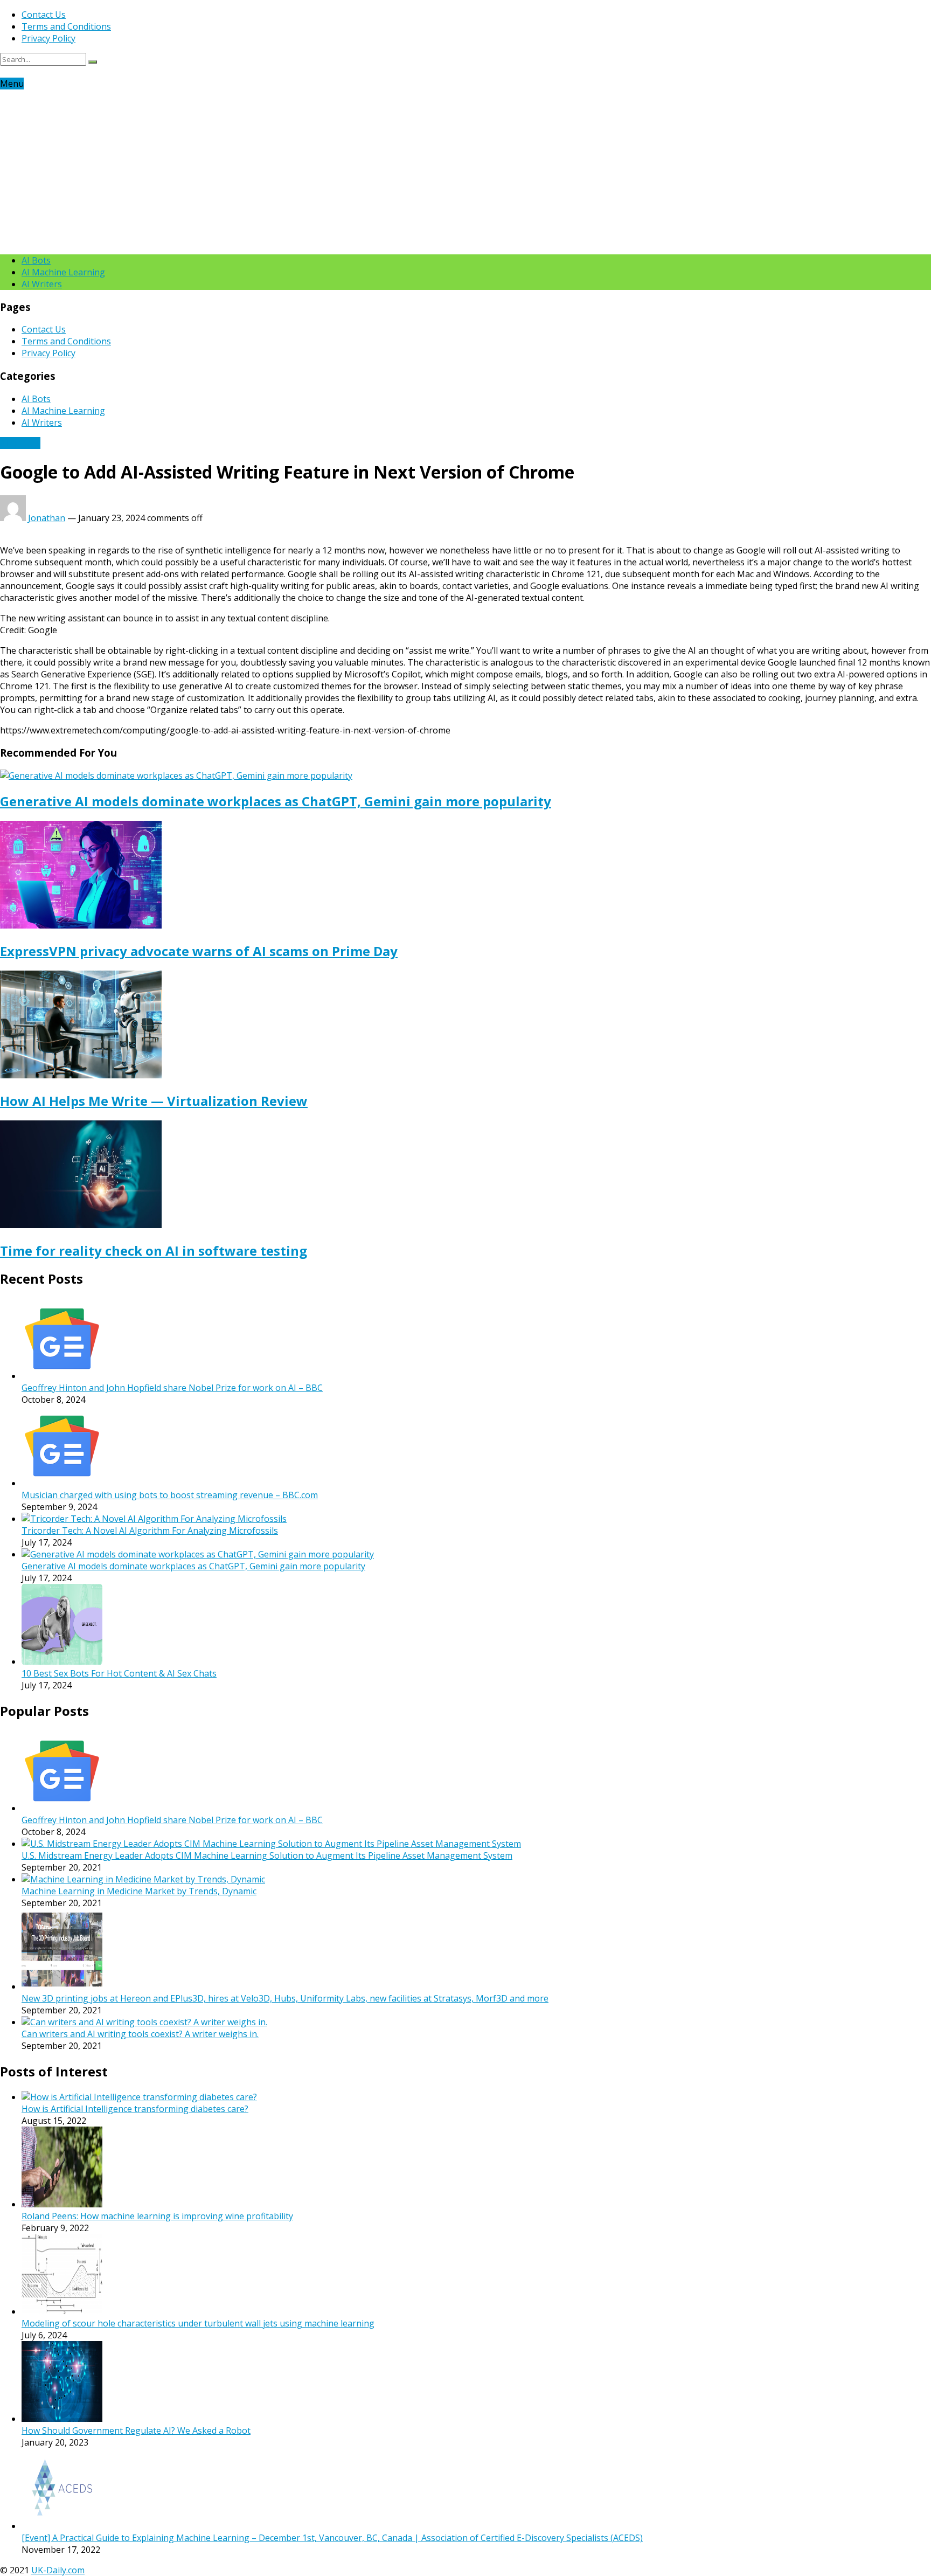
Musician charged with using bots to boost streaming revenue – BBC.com (170, 1495)
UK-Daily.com (58, 2570)
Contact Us (44, 15)
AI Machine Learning (63, 272)
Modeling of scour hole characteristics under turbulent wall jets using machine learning (198, 2323)
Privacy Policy (48, 38)
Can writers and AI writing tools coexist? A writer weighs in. (140, 2034)
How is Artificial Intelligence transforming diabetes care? (135, 2109)
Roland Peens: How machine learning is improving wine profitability (157, 2216)
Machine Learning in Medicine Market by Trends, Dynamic (139, 1891)
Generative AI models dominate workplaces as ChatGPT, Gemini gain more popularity (276, 801)
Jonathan (47, 518)
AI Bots (36, 260)
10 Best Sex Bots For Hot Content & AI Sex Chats (119, 1673)
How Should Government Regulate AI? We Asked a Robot (136, 2430)
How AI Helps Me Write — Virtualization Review (154, 1101)
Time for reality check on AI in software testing (154, 1251)
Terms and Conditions (66, 26)
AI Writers (42, 284)
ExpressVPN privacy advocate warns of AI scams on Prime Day (199, 951)
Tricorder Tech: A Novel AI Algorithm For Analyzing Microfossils (150, 1531)
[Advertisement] (465, 170)
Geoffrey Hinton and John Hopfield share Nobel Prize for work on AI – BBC (172, 1388)
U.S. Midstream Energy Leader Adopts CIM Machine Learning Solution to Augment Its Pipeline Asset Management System (267, 1855)
